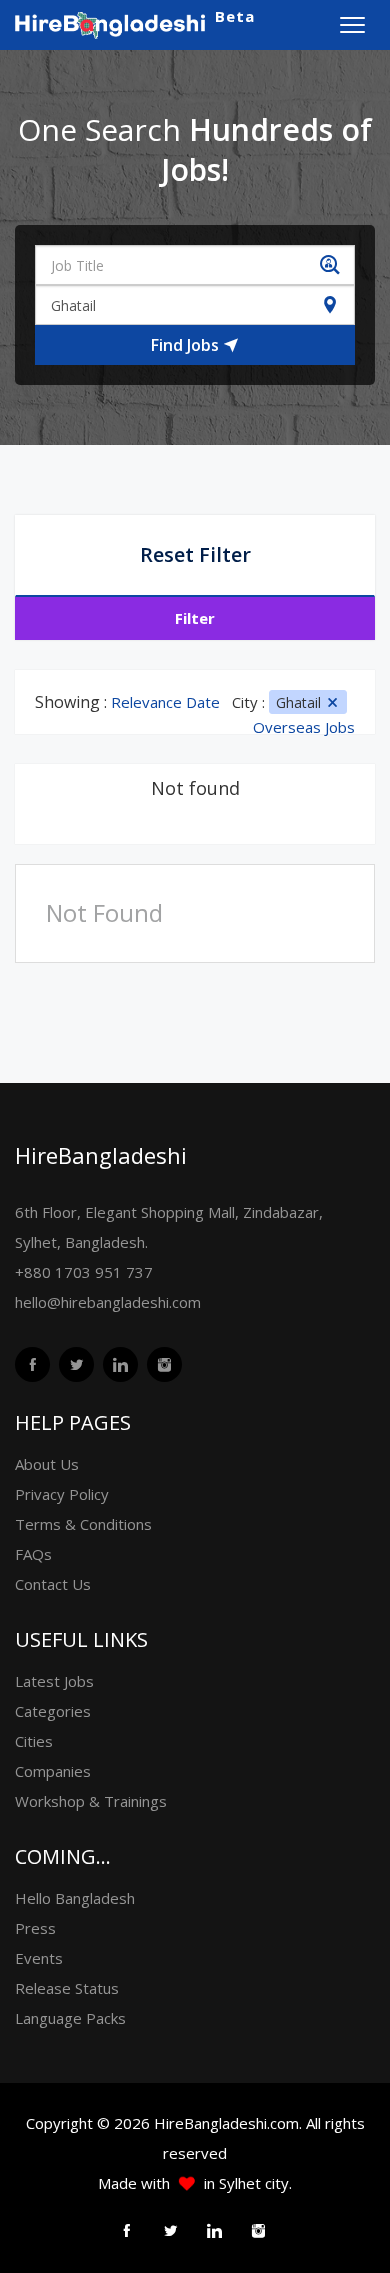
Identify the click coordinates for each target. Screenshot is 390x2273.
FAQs (33, 1554)
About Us (47, 1464)
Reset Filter (195, 554)
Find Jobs (187, 345)
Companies (53, 1771)
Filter (195, 618)
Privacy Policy (62, 1494)
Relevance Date (165, 702)
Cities (34, 1741)
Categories (53, 1711)
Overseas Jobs (304, 727)
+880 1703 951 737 (84, 1272)
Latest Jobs (54, 1681)
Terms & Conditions (83, 1524)
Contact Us (53, 1584)
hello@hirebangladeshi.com (108, 1302)
